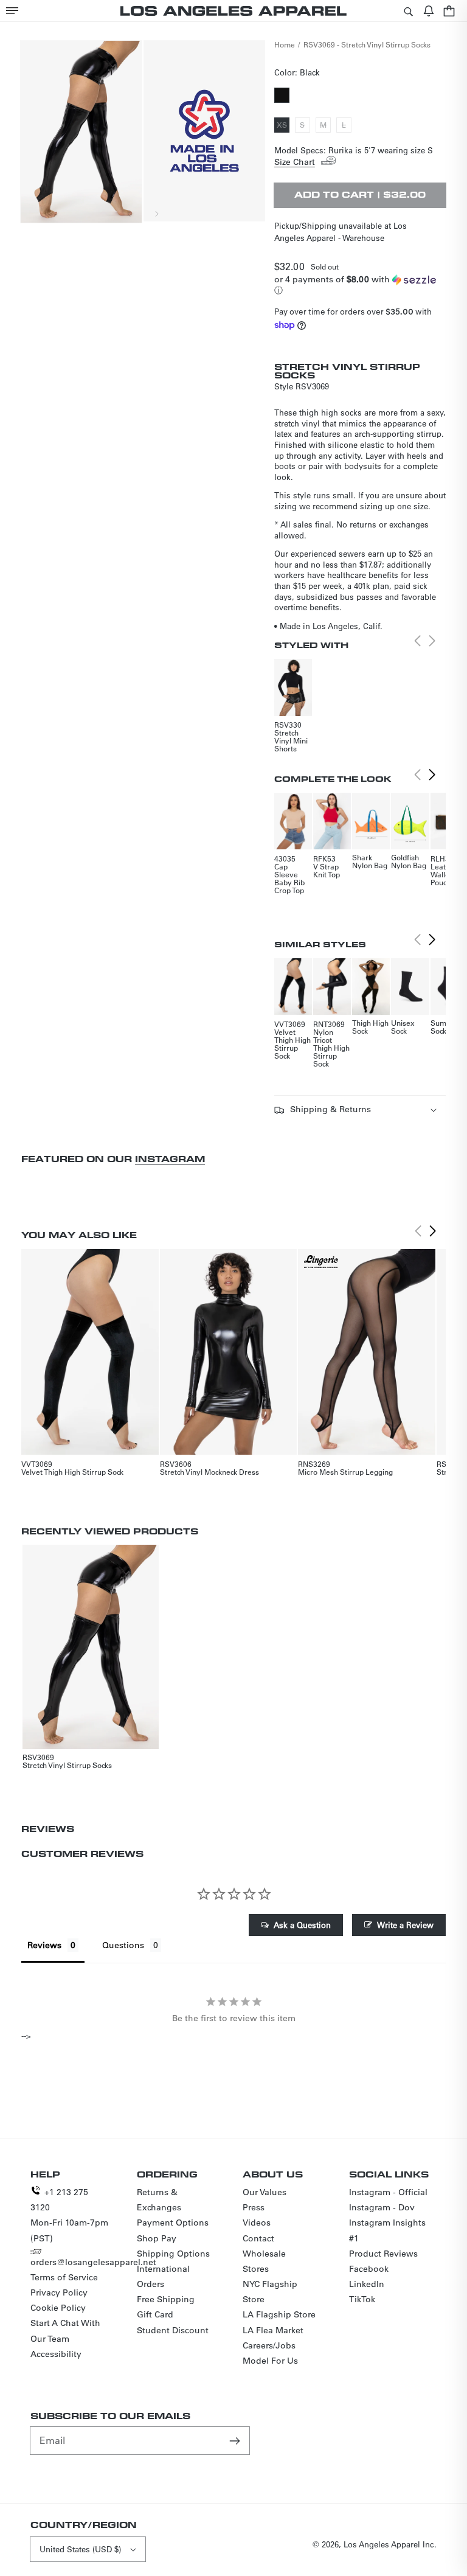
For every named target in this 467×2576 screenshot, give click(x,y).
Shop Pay (157, 2238)
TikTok (362, 2299)
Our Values (265, 2192)
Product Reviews (383, 2254)
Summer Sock (445, 1027)
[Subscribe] (236, 2440)
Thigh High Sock (370, 1027)
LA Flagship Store (279, 2314)
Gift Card (155, 2314)
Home (285, 44)
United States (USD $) (80, 2549)
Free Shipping (166, 2299)
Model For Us (270, 2361)
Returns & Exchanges (159, 2200)
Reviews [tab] (44, 1945)
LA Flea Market (273, 2330)
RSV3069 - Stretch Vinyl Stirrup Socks (367, 44)
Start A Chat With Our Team (65, 2331)
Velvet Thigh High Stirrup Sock (292, 1044)
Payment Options (173, 2223)
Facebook (369, 2269)
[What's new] (429, 11)
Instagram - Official (388, 2192)
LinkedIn (367, 2284)
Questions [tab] (123, 1945)
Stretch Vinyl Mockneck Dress (209, 1472)
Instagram (170, 1159)
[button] (12, 11)
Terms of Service (64, 2277)
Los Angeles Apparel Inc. (390, 2544)
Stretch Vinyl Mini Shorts (291, 740)
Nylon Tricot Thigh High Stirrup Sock (331, 1048)
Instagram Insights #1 (387, 2230)
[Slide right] (156, 214)
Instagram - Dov (382, 2207)
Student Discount (173, 2330)
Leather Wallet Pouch (444, 874)
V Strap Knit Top (327, 870)
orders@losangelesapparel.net (93, 2262)
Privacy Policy (59, 2292)
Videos (257, 2223)
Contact (258, 2238)
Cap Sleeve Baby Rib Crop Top (289, 878)
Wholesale (264, 2254)
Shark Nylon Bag (370, 861)
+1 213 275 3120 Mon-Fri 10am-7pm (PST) (69, 2215)
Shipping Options (173, 2254)
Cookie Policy (58, 2308)
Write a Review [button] (405, 1925)
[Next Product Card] (432, 775)
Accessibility (56, 2354)
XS (283, 126)
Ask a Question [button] (302, 1925)
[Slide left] (130, 214)
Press (254, 2207)
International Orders (163, 2276)
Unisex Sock (403, 1027)
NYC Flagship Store (270, 2292)
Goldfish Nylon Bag (409, 861)
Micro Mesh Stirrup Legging (345, 1472)
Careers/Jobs (269, 2345)
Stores (256, 2269)
